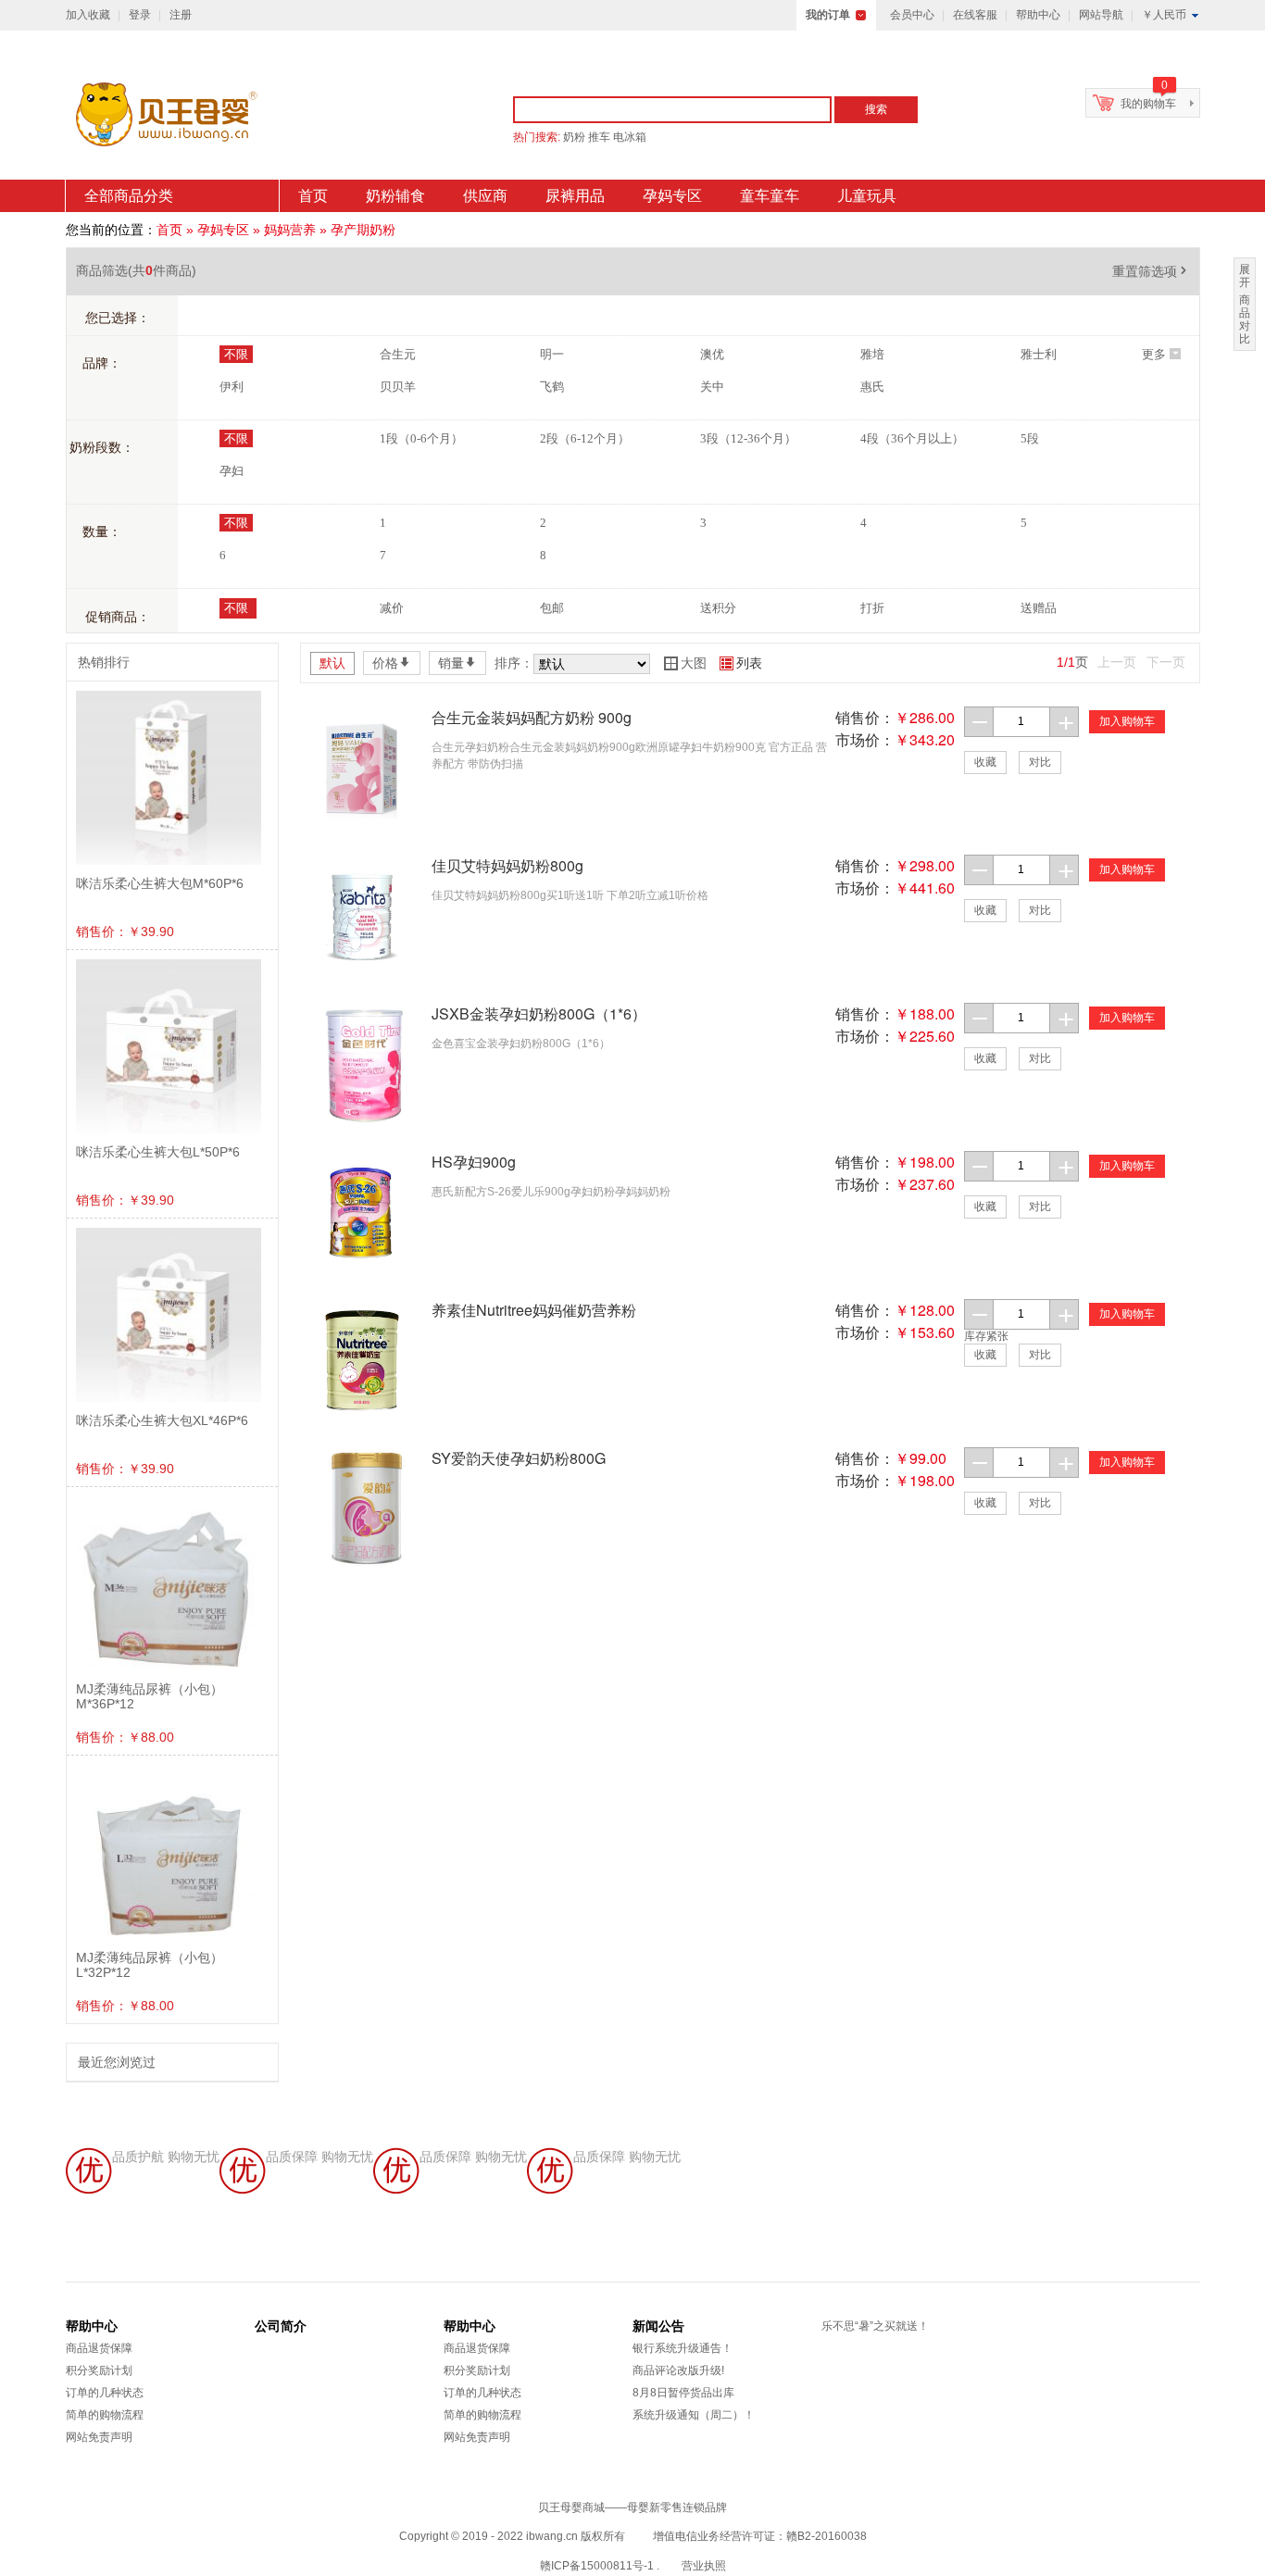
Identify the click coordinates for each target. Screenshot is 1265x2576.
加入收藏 (88, 15)
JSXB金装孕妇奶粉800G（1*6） (539, 1013)
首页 (313, 196)
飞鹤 (552, 387)
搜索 (876, 109)
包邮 (552, 608)
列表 (741, 663)
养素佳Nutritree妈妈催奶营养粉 (534, 1310)
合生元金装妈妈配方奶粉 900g (532, 717)
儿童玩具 (867, 196)
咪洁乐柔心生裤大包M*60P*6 (160, 883)
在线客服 (975, 15)
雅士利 (1039, 354)
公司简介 (281, 2326)
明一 (552, 354)
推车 (599, 137)
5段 (1030, 438)
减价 (392, 608)
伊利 (232, 387)
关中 (712, 387)
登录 (140, 15)
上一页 (1117, 662)
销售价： (865, 717)
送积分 (718, 608)
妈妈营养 (290, 230)
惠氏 (872, 387)
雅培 (872, 354)
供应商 (485, 196)
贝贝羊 (398, 387)
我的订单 (828, 15)
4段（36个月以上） (912, 438)
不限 (236, 354)
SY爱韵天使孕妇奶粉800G (519, 1458)
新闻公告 (658, 2326)
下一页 (1166, 662)
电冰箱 (630, 137)
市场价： (865, 739)
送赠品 (1039, 608)
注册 (181, 15)
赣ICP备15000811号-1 (597, 2566)
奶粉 (574, 137)
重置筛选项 (1151, 271)
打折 (872, 608)
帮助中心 (1038, 15)
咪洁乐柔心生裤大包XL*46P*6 (162, 1420)
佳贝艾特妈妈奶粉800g (507, 865)
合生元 (398, 354)
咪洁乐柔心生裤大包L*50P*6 (158, 1152)
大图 (685, 663)
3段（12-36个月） (748, 438)
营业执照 (704, 2566)
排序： (514, 663)
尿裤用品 (575, 196)
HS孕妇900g (474, 1162)
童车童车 (770, 196)
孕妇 (232, 471)
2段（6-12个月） (585, 438)
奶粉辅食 (395, 196)
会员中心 (912, 15)
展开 (1245, 276)
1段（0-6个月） (421, 438)
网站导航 (1101, 15)
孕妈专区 (672, 196)
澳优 (712, 354)
